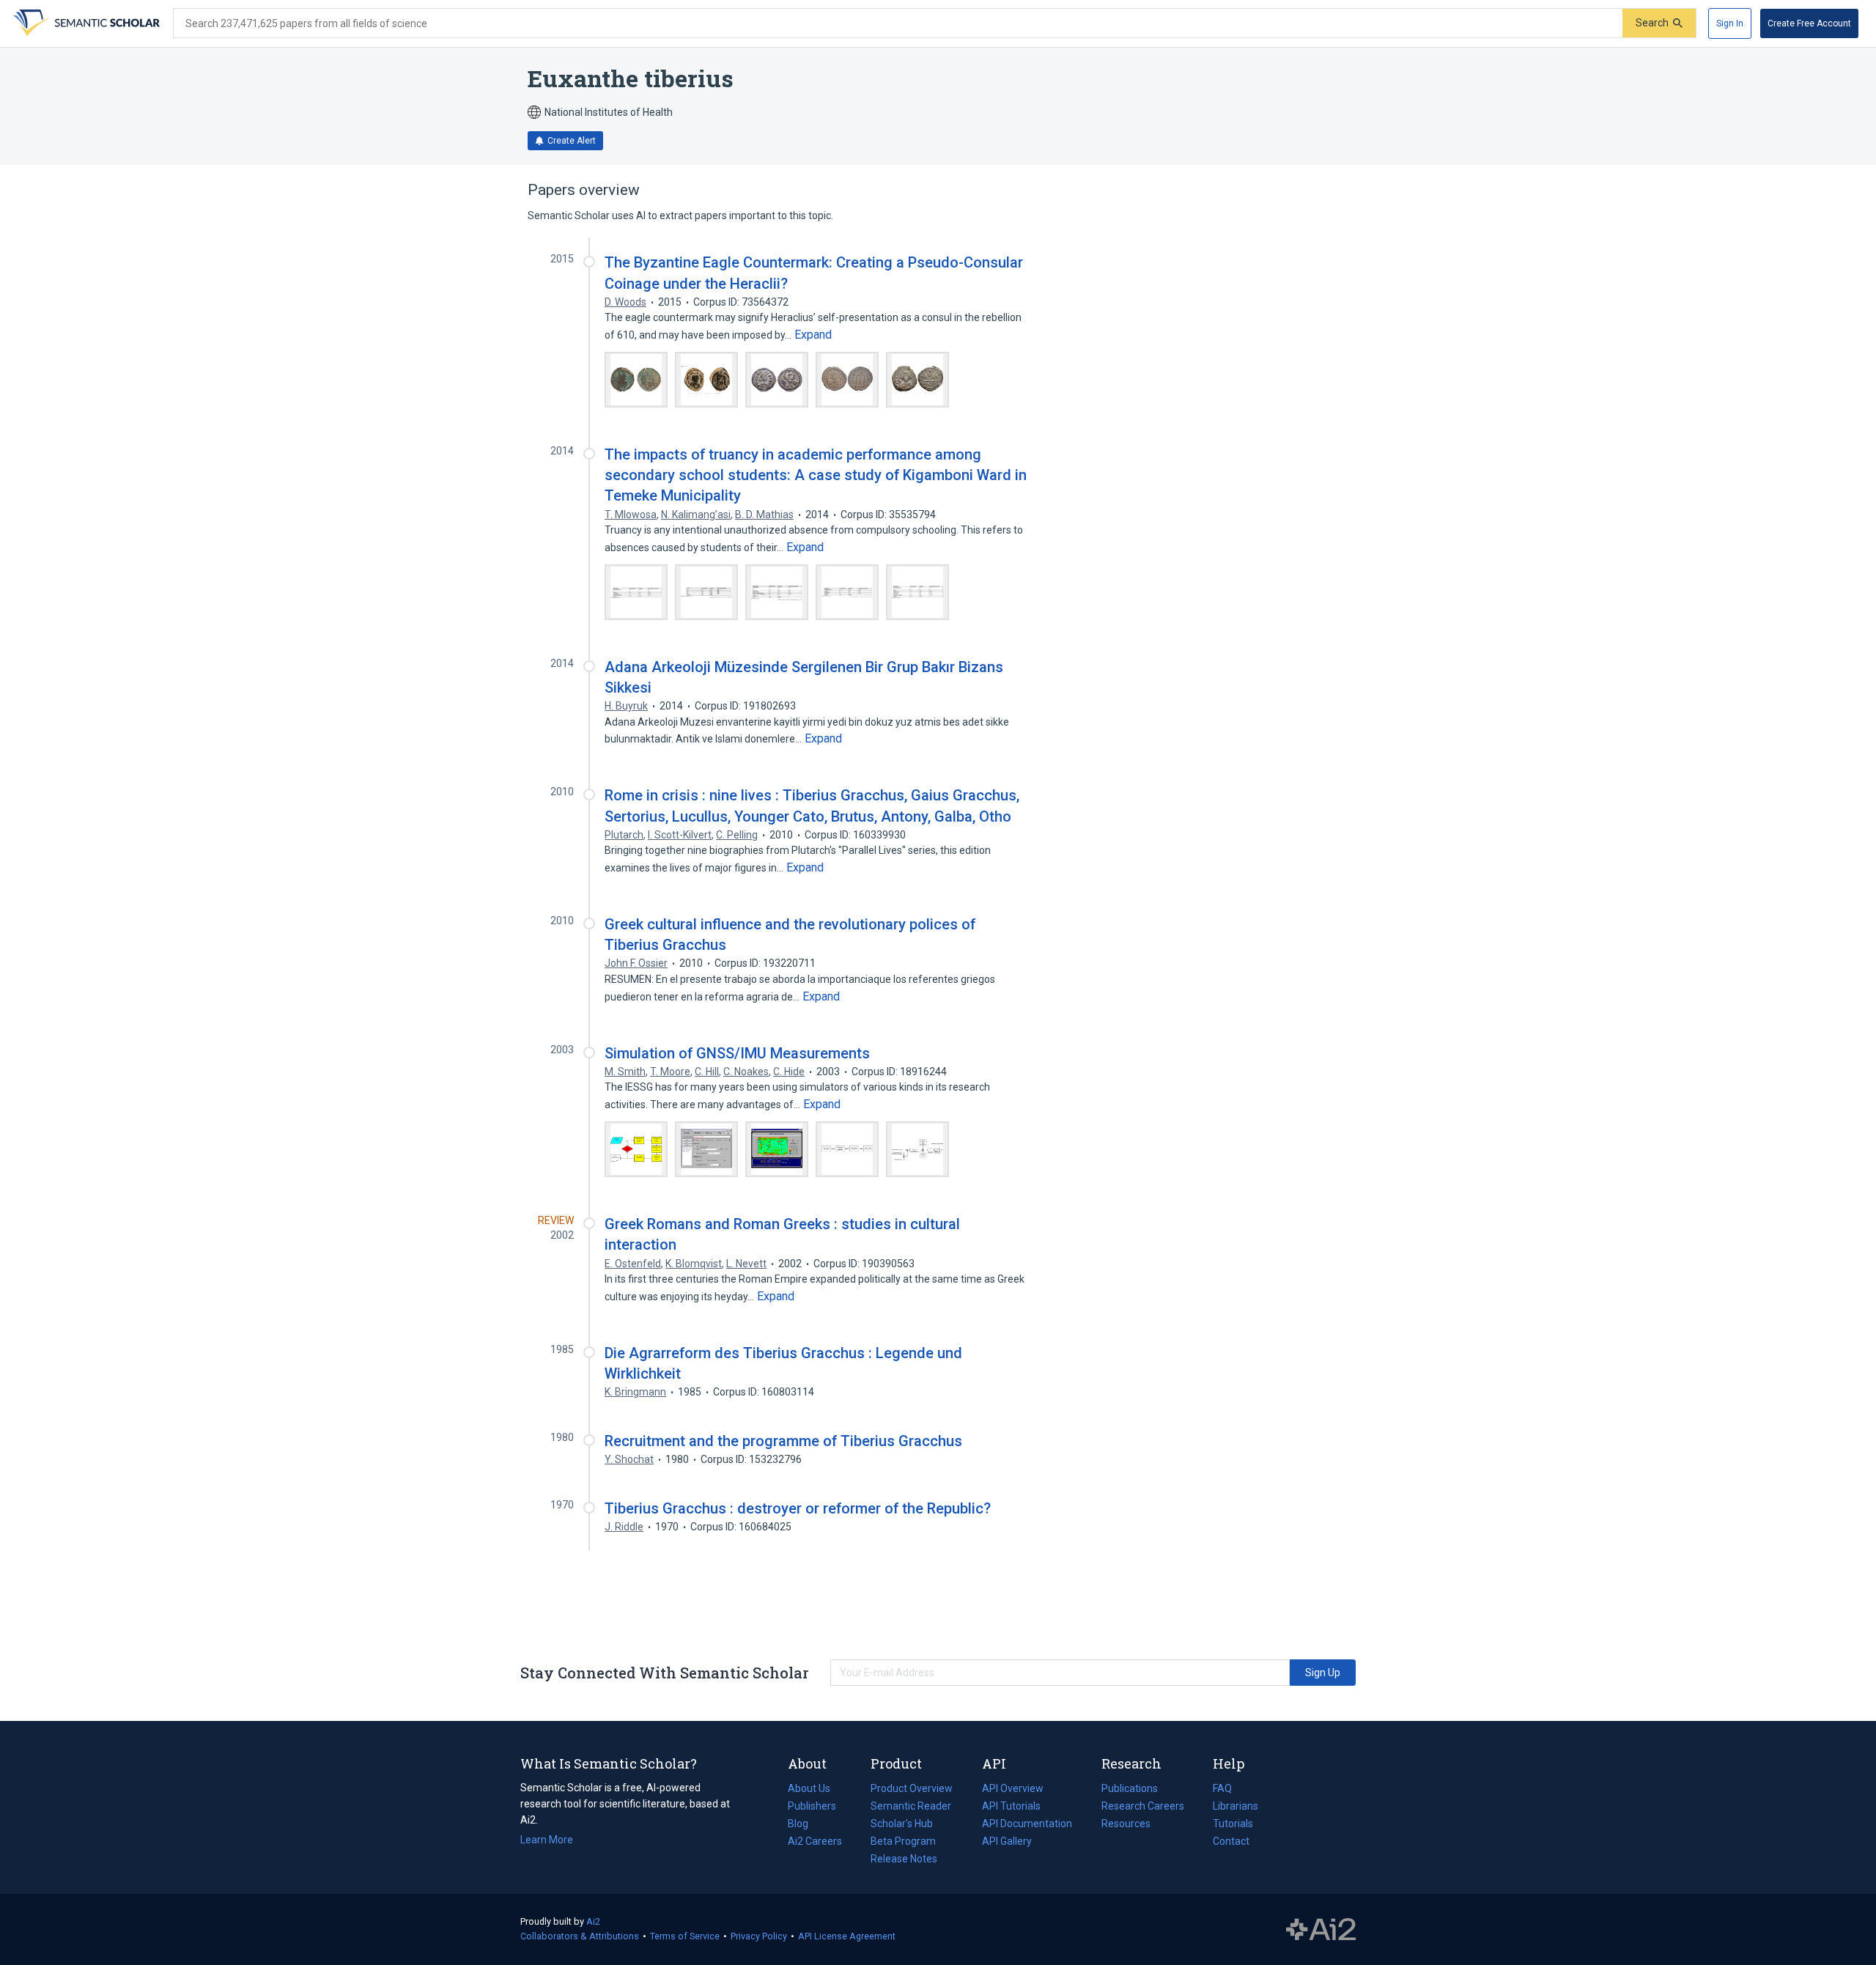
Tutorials (1233, 1824)
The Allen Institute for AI (1321, 1930)
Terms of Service (685, 1936)
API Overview (1013, 1788)
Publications (1130, 1790)
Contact (1231, 1841)
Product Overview (912, 1788)
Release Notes (904, 1859)
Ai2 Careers (815, 1843)
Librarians (1236, 1806)
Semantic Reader (911, 1806)
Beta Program (903, 1841)
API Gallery (1007, 1841)
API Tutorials (1011, 1806)
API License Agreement (847, 1936)
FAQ (1222, 1788)
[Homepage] (85, 23)
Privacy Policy (759, 1936)
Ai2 (593, 1921)
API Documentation (1027, 1825)
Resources (1126, 1825)
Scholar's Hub (902, 1824)
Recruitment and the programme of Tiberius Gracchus (783, 1441)
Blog (804, 1825)
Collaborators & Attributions (580, 1936)
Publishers (812, 1806)
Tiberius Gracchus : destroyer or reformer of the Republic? (798, 1508)
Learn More (547, 1840)
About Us (809, 1788)
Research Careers (1143, 1807)
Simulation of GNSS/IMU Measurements (737, 1053)
